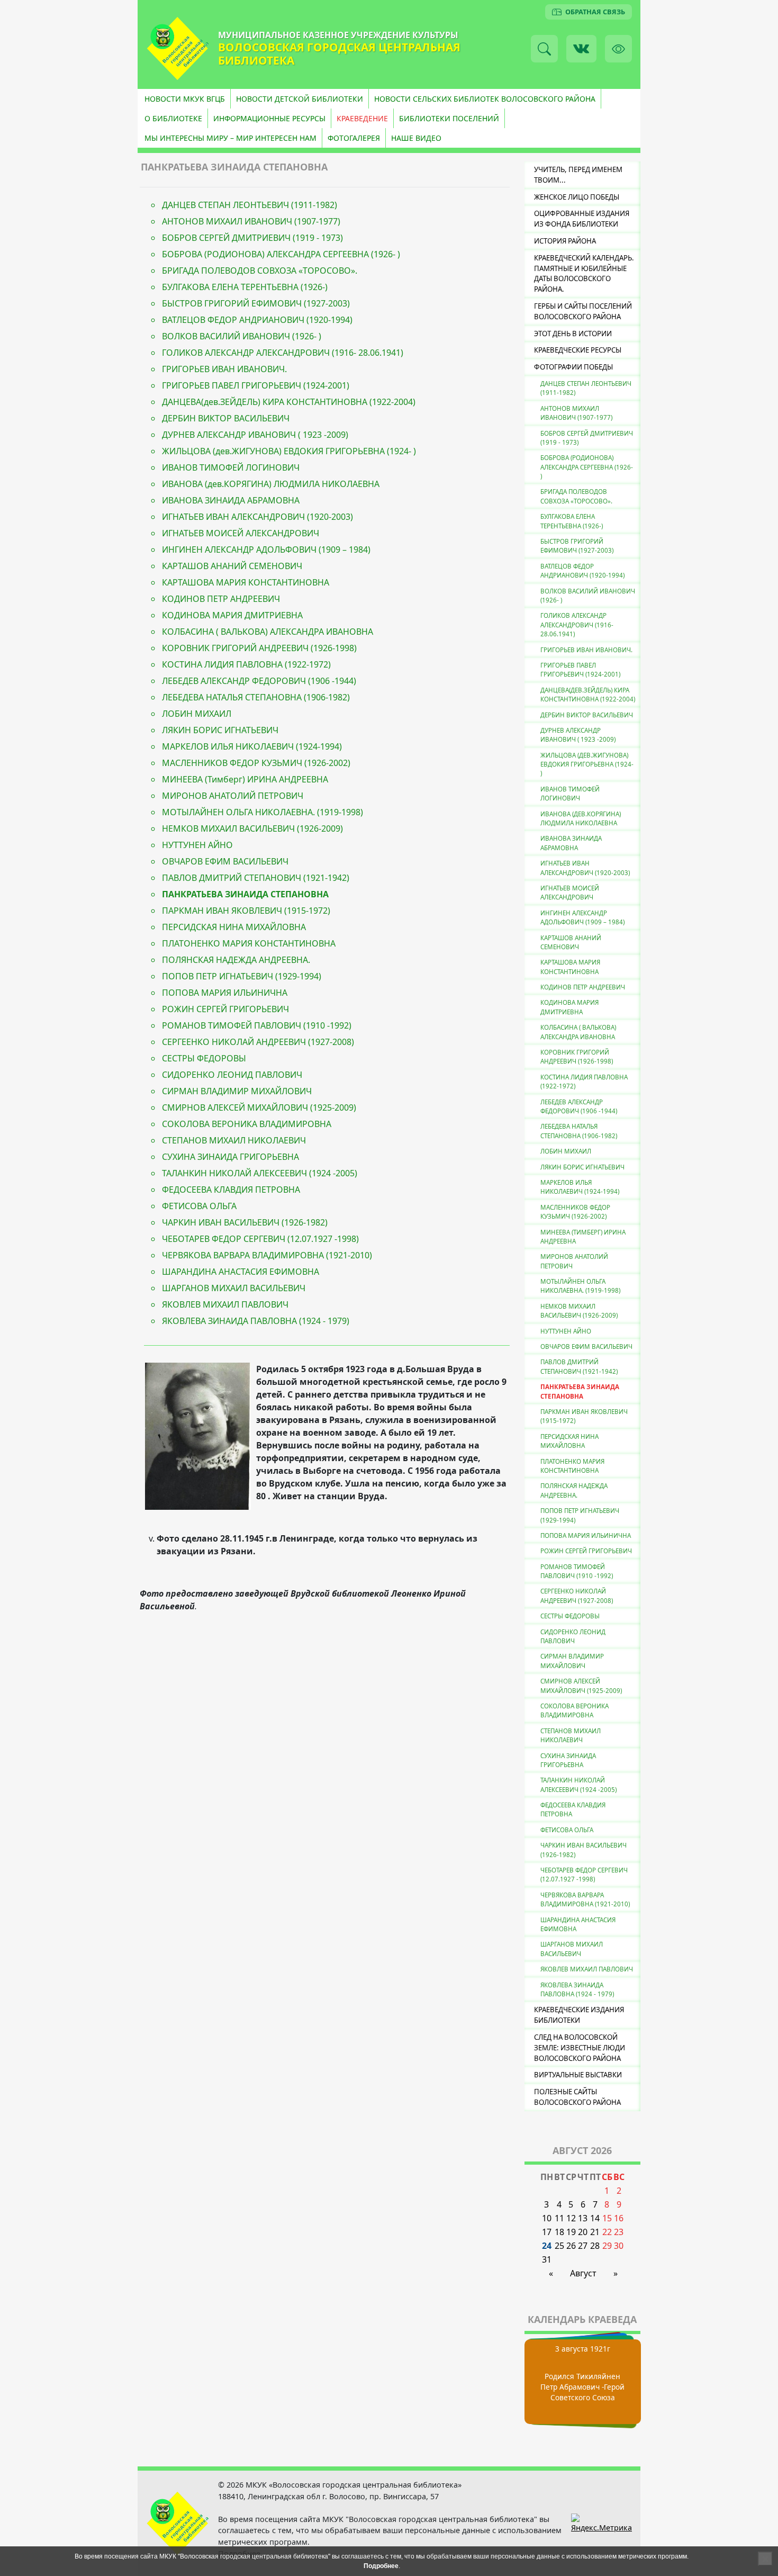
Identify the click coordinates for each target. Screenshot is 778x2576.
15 (607, 2218)
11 (559, 2218)
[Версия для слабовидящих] (618, 48)
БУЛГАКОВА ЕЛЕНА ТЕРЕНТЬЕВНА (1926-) (245, 287)
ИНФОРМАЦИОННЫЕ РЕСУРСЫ (269, 118)
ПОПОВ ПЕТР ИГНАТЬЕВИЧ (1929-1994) (242, 976)
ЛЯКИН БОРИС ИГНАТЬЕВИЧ (220, 730)
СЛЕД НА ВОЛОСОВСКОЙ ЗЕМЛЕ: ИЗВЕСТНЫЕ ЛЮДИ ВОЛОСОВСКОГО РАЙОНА (580, 2048)
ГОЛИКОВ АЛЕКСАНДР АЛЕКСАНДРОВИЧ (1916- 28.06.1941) (283, 353)
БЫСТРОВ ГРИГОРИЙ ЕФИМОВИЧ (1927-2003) (256, 303)
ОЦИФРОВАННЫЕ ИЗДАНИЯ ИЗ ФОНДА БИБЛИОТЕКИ (582, 219)
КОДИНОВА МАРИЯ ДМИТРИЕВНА (232, 615)
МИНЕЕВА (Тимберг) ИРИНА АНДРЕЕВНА (245, 779)
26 (571, 2246)
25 (559, 2246)
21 (595, 2232)
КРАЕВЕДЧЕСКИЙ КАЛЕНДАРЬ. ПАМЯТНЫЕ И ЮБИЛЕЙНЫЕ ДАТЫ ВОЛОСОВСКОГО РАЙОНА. (584, 273)
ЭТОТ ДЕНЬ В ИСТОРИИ (573, 334)
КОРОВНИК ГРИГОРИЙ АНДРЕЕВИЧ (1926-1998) (259, 648)
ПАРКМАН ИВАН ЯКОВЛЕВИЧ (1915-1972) (246, 911)
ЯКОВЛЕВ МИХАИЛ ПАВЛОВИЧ (225, 1304)
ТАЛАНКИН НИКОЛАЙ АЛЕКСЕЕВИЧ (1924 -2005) (260, 1173)
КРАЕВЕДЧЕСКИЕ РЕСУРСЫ (578, 350)
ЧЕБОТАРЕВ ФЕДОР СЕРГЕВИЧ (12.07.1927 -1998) (260, 1239)
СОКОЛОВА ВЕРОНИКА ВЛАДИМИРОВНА (247, 1124)
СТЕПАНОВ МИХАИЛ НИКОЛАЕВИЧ (234, 1140)
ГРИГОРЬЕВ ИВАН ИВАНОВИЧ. (224, 369)
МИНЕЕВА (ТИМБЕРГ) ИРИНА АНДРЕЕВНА (583, 1237)
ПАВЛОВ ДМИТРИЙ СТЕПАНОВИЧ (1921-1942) (256, 878)
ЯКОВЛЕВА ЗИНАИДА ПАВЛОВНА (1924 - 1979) (256, 1321)
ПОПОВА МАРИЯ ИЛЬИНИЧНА (225, 993)
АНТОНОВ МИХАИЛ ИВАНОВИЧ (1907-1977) (251, 221)
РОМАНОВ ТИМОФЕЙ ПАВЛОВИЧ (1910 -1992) (257, 1025)
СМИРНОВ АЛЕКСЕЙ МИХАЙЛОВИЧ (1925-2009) (259, 1107)
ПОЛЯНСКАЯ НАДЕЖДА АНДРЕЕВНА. (236, 960)
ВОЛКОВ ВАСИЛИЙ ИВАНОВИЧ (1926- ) (242, 336)
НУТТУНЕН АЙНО (197, 845)
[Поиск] (544, 48)
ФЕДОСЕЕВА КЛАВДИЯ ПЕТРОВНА (231, 1190)
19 (571, 2232)
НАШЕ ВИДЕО (416, 138)
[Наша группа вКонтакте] (581, 48)
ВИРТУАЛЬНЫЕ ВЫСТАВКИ (578, 2075)
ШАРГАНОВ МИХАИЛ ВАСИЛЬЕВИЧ (234, 1288)
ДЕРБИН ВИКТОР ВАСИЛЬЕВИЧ (226, 418)
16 (619, 2218)
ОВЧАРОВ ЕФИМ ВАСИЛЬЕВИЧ (225, 861)
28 (595, 2246)
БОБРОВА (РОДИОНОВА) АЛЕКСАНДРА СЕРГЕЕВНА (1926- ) (281, 254)
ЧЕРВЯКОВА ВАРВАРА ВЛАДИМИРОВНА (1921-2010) (267, 1255)
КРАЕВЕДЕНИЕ (362, 118)
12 (571, 2218)
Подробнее (381, 2566)
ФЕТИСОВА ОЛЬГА (199, 1206)
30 (619, 2246)
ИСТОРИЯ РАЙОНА (565, 241)
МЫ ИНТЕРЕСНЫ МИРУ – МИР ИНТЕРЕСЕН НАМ (230, 138)
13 (583, 2218)
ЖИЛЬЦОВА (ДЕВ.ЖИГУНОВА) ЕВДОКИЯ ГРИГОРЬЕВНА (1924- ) (587, 764)
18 (559, 2232)
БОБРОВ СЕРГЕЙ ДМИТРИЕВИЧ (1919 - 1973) (252, 238)
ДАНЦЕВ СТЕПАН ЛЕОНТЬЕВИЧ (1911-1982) (250, 205)
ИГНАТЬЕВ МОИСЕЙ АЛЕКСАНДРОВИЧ (241, 533)
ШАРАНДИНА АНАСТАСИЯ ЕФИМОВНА (241, 1272)
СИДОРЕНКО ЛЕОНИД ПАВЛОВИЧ (232, 1075)
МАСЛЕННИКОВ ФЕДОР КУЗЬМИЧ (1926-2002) (256, 763)
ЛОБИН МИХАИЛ (197, 714)
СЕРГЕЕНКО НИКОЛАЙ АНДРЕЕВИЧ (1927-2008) (258, 1042)
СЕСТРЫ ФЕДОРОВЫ (204, 1058)
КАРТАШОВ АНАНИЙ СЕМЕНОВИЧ (232, 566)
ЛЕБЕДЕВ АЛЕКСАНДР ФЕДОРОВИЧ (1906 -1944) (259, 681)
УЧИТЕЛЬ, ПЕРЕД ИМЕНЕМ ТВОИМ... (578, 175)
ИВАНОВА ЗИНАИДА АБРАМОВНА (231, 500)
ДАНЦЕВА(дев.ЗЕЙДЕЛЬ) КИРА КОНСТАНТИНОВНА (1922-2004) (289, 402)
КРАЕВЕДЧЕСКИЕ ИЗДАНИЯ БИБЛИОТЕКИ (579, 2015)
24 (547, 2246)
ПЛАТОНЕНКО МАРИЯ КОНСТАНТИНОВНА (249, 943)
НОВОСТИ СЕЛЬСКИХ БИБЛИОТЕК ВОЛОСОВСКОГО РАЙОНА (485, 99)
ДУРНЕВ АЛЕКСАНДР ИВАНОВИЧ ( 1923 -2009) (255, 435)
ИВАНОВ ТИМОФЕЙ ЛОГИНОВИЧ (231, 467)
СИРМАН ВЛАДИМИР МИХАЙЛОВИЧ (237, 1091)
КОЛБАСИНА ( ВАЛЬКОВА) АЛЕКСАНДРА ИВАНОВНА (268, 632)
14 (595, 2218)
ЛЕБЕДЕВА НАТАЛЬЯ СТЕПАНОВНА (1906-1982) (256, 697)
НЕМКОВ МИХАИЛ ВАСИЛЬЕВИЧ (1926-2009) (252, 828)
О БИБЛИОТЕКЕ (173, 118)
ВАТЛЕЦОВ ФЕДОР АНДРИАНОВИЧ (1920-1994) (257, 320)
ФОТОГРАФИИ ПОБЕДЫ (573, 367)
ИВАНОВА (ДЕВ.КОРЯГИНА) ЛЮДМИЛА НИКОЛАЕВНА (581, 818)
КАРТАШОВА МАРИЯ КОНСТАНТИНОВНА (246, 582)
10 (547, 2218)
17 (547, 2232)
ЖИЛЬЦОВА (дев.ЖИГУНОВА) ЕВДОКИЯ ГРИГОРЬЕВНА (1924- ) (289, 451)
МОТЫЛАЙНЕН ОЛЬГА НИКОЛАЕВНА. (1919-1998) (263, 812)
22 (607, 2232)
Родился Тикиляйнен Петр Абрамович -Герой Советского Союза (582, 2387)
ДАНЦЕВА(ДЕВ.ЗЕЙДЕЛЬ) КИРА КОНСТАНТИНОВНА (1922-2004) (588, 695)
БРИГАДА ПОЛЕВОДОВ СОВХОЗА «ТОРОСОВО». (260, 271)
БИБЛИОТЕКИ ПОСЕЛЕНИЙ (449, 118)
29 (607, 2246)
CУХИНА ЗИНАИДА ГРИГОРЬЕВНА (230, 1157)
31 (547, 2259)
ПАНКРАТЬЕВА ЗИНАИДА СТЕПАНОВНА (245, 894)
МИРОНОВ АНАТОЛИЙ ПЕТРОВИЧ (233, 796)
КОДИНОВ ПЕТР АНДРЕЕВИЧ (221, 599)
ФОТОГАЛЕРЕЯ (354, 138)
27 (583, 2246)
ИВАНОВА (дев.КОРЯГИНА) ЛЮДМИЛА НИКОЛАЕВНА (271, 484)
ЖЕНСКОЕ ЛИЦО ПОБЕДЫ (577, 197)
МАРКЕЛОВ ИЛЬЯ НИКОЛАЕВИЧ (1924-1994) (252, 746)
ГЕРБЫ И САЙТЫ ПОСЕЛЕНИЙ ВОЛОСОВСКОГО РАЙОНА (583, 311)
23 (619, 2232)
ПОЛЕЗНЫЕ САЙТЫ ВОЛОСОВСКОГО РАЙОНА (577, 2097)
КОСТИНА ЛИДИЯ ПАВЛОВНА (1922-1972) (246, 664)
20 (583, 2232)
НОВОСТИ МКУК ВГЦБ (185, 99)
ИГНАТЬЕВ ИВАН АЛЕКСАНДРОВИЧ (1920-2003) (257, 517)
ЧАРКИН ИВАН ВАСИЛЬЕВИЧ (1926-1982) (245, 1222)
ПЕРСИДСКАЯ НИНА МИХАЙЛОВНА (234, 927)
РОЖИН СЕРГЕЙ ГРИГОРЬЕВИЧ (225, 1009)
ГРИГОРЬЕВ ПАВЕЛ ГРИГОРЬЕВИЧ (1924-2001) (256, 385)
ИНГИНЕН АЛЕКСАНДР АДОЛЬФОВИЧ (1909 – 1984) (266, 550)
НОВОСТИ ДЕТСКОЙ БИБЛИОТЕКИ (300, 99)
